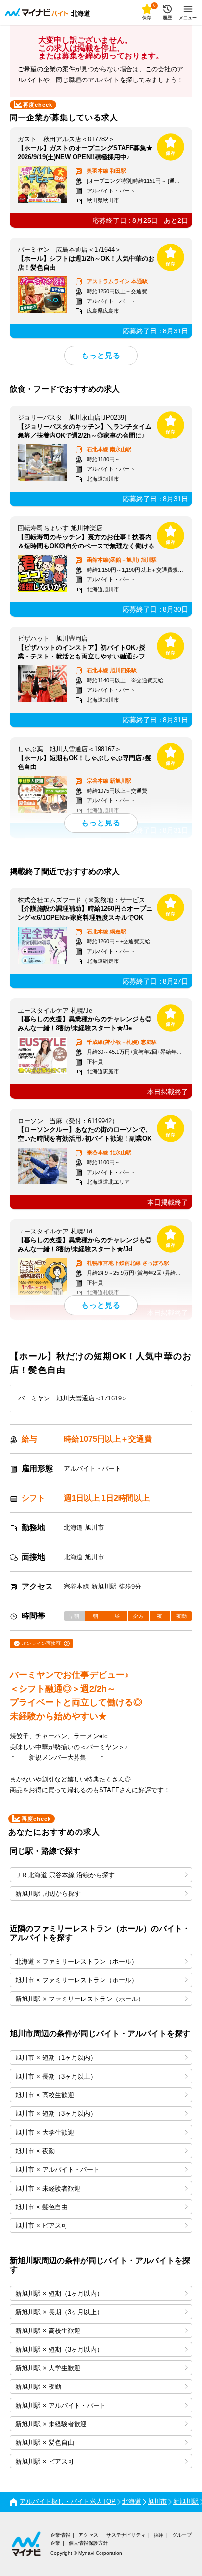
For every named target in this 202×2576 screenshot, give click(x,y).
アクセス (88, 2535)
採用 (159, 2535)
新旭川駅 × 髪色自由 (45, 2443)
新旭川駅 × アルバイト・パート (61, 2405)
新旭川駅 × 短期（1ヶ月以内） (59, 2293)
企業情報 (60, 2535)
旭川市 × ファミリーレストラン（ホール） (76, 1980)
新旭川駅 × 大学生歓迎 (48, 2368)
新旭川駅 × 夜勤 (38, 2387)
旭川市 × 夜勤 (35, 2151)
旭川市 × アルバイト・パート (57, 2170)
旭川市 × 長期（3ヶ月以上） (56, 2076)
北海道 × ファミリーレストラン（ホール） (76, 1961)
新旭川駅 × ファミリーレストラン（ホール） (80, 1999)
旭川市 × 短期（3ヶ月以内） (56, 2114)
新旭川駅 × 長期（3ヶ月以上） (59, 2312)
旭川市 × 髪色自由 (41, 2207)
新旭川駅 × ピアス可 (45, 2461)
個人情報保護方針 (88, 2543)
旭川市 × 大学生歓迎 (45, 2132)
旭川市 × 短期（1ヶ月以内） (56, 2058)
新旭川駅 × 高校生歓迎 (48, 2331)
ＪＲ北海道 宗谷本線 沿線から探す (65, 1875)
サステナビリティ (126, 2535)
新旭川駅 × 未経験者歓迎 (51, 2424)
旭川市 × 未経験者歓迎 (48, 2188)
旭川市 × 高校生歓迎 (45, 2095)
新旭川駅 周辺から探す (48, 1894)
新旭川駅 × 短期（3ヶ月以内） (59, 2349)
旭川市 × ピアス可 (41, 2226)
